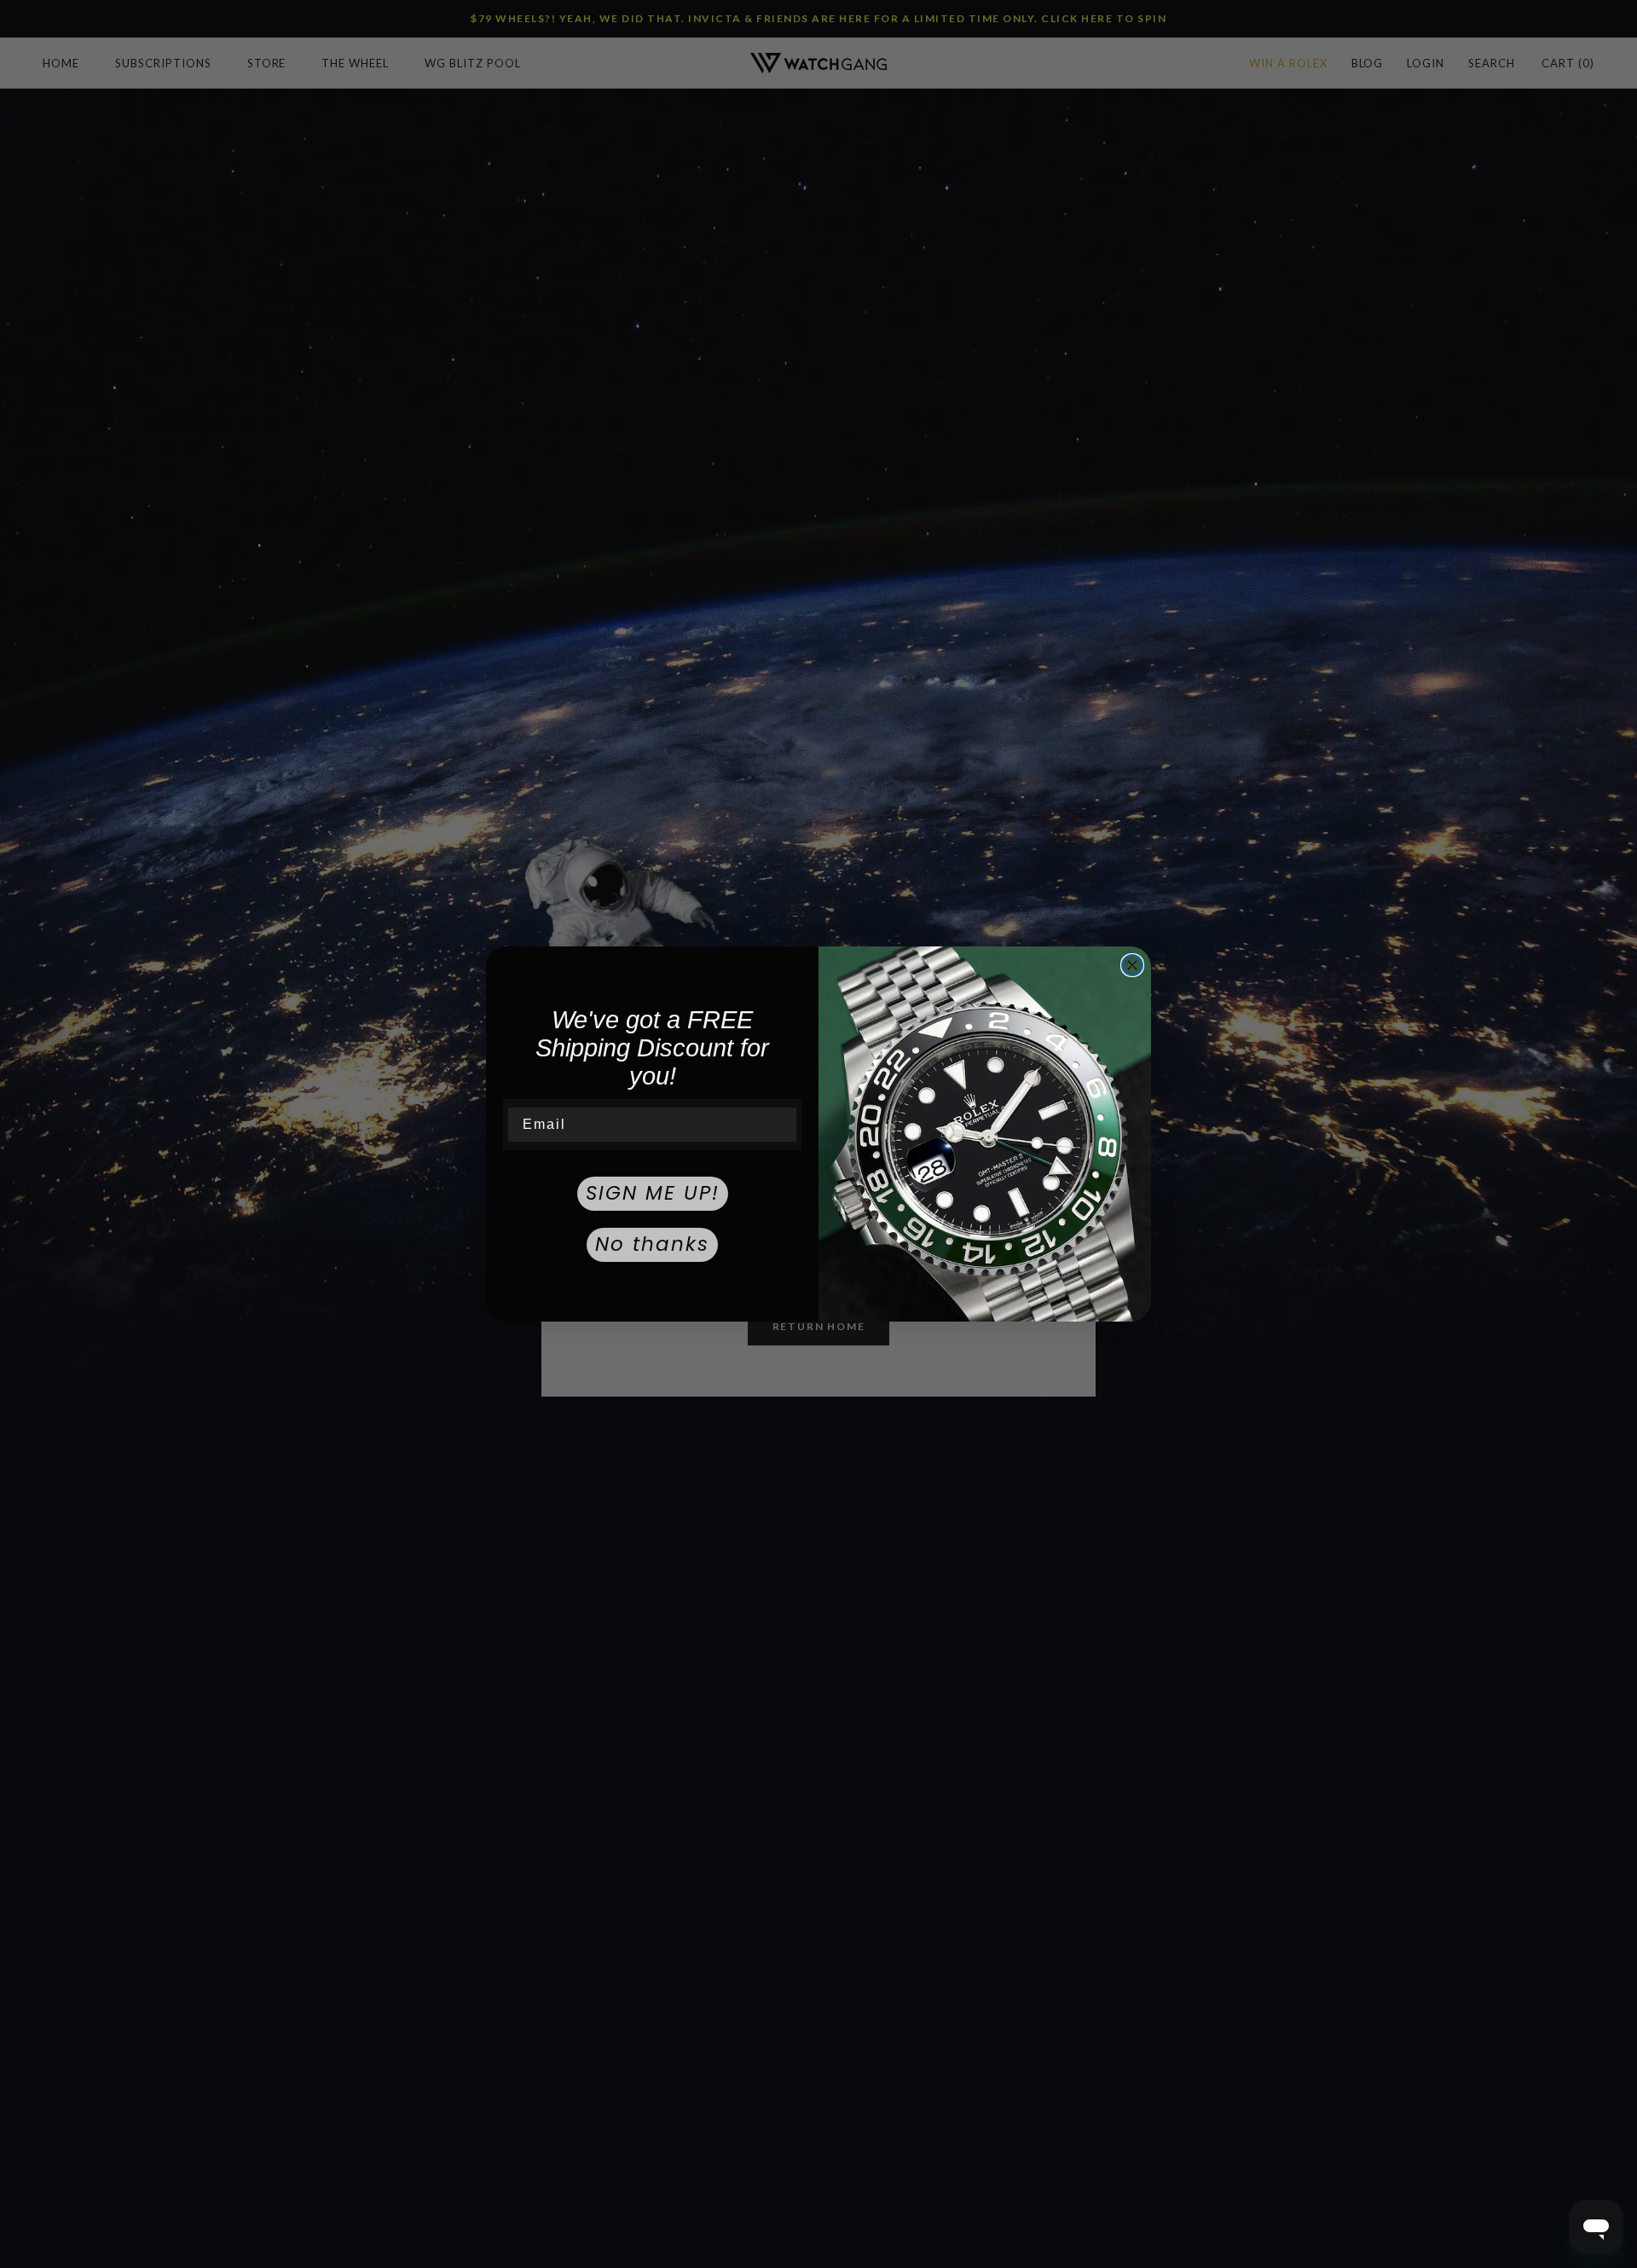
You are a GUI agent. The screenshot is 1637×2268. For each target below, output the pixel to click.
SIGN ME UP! (653, 1193)
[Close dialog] (1132, 965)
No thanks (652, 1244)
